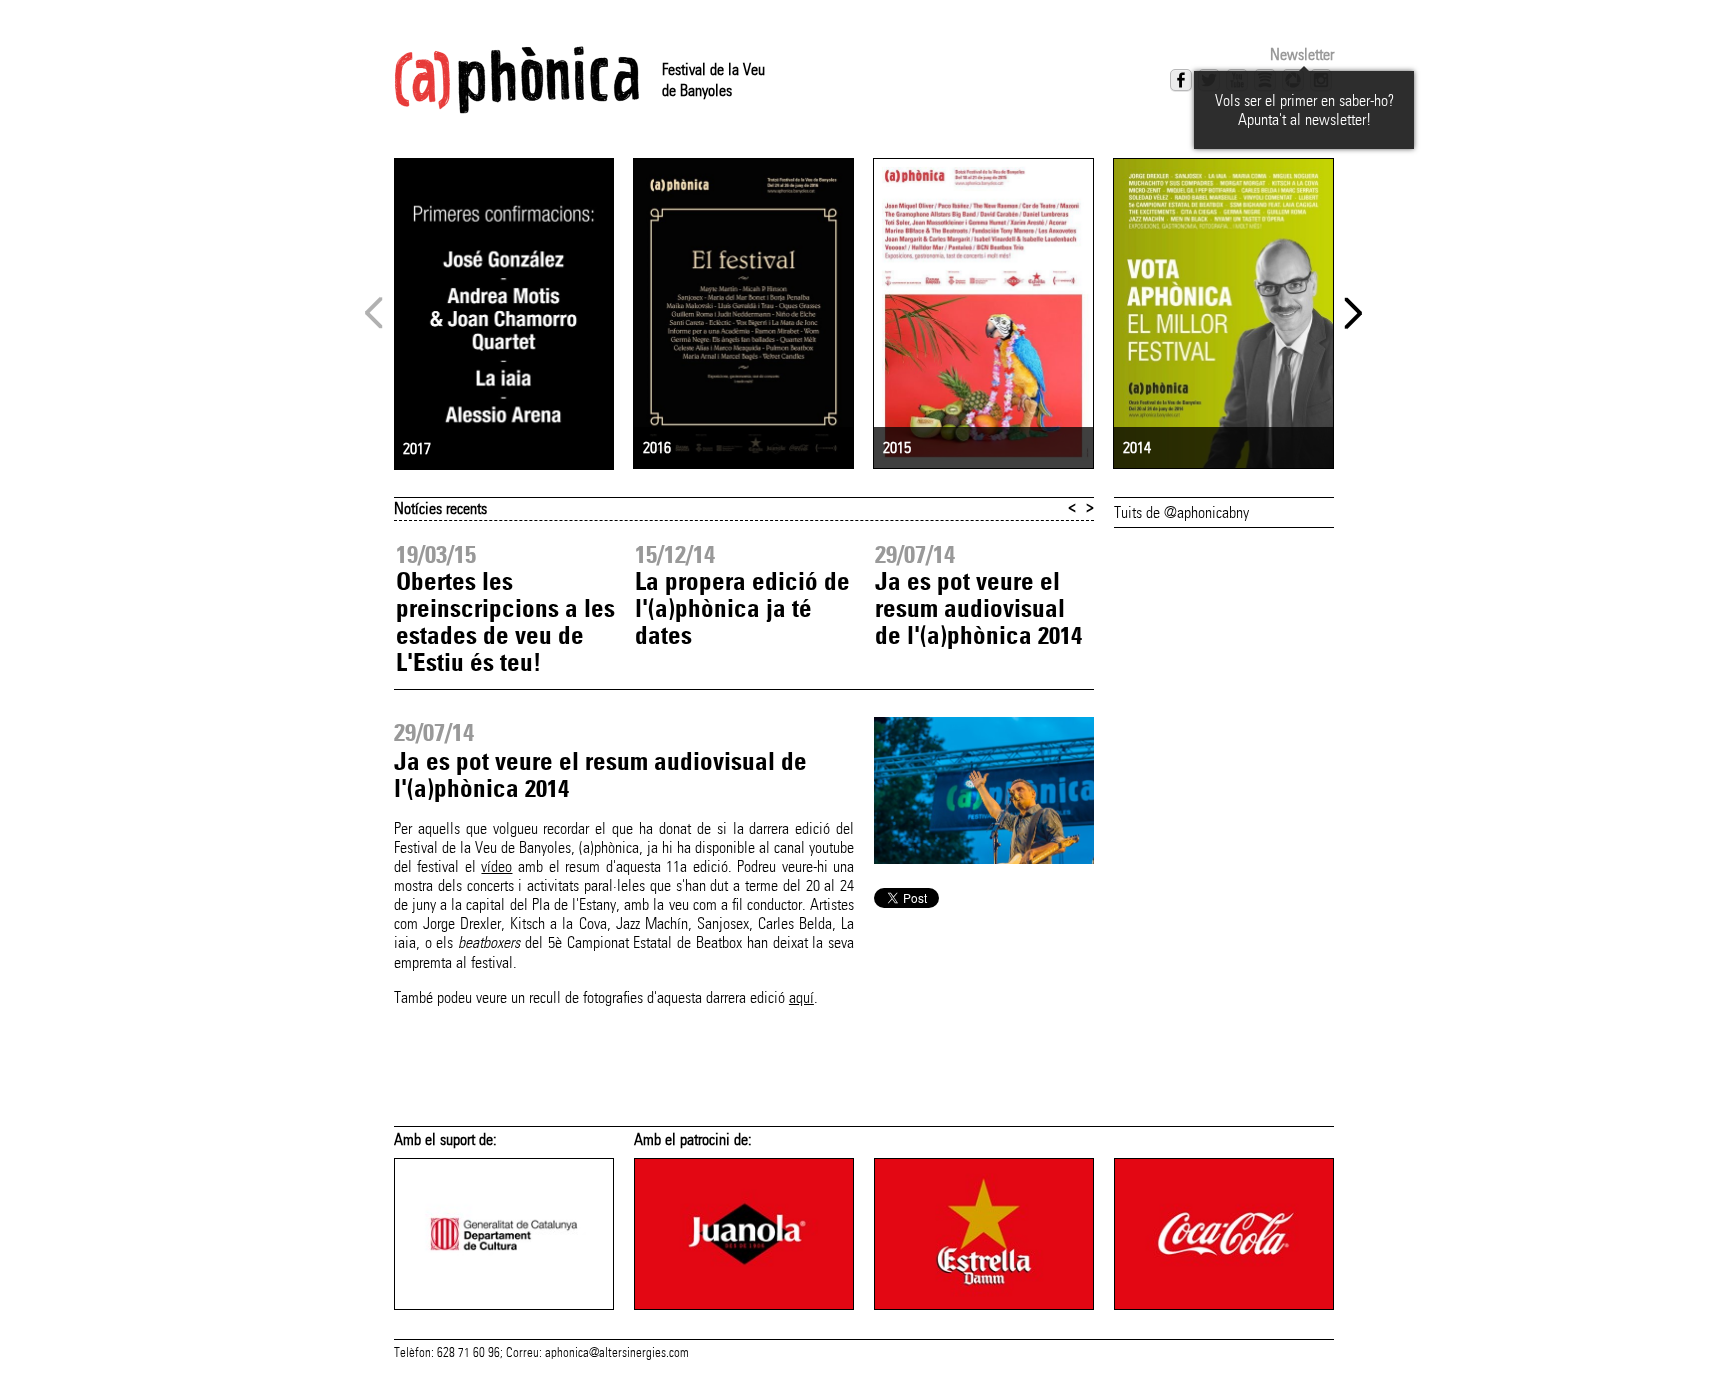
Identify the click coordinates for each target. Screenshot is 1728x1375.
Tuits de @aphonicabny (1181, 512)
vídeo (496, 866)
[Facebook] (1181, 80)
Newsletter (1302, 54)
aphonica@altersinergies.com (617, 1353)
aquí (801, 997)
